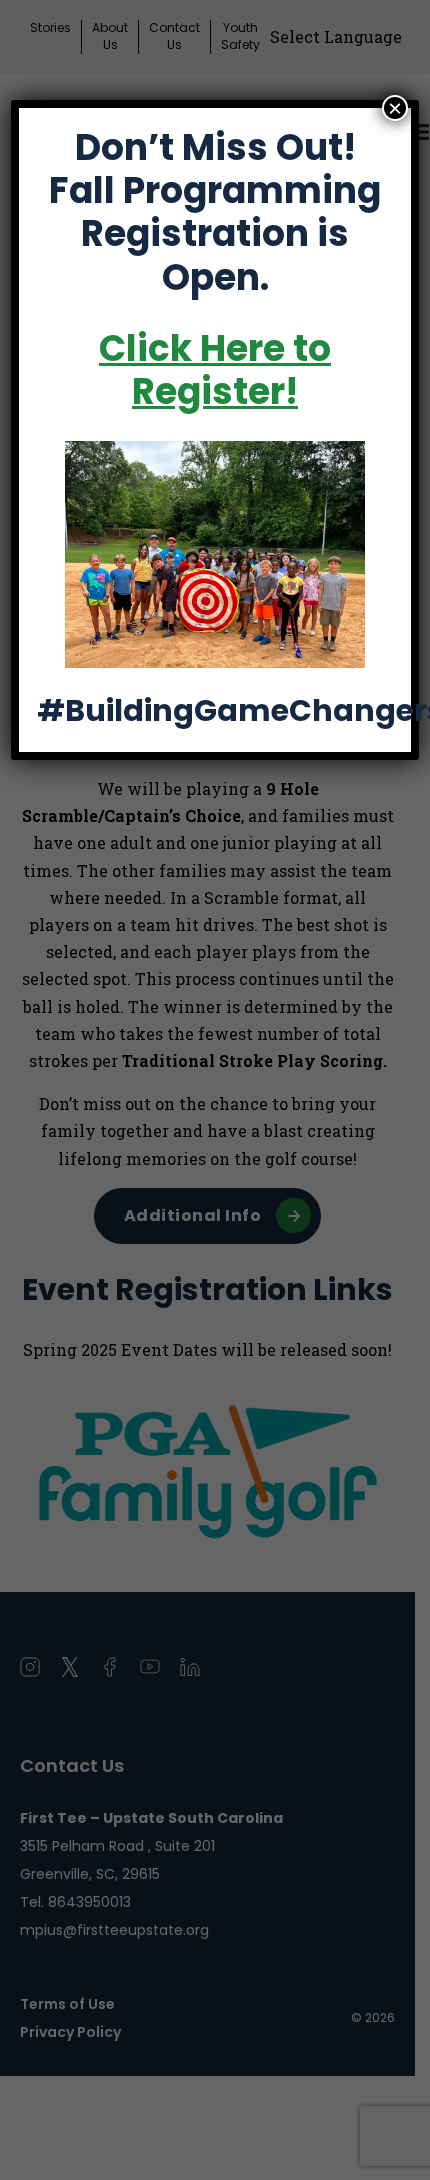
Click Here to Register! (215, 370)
